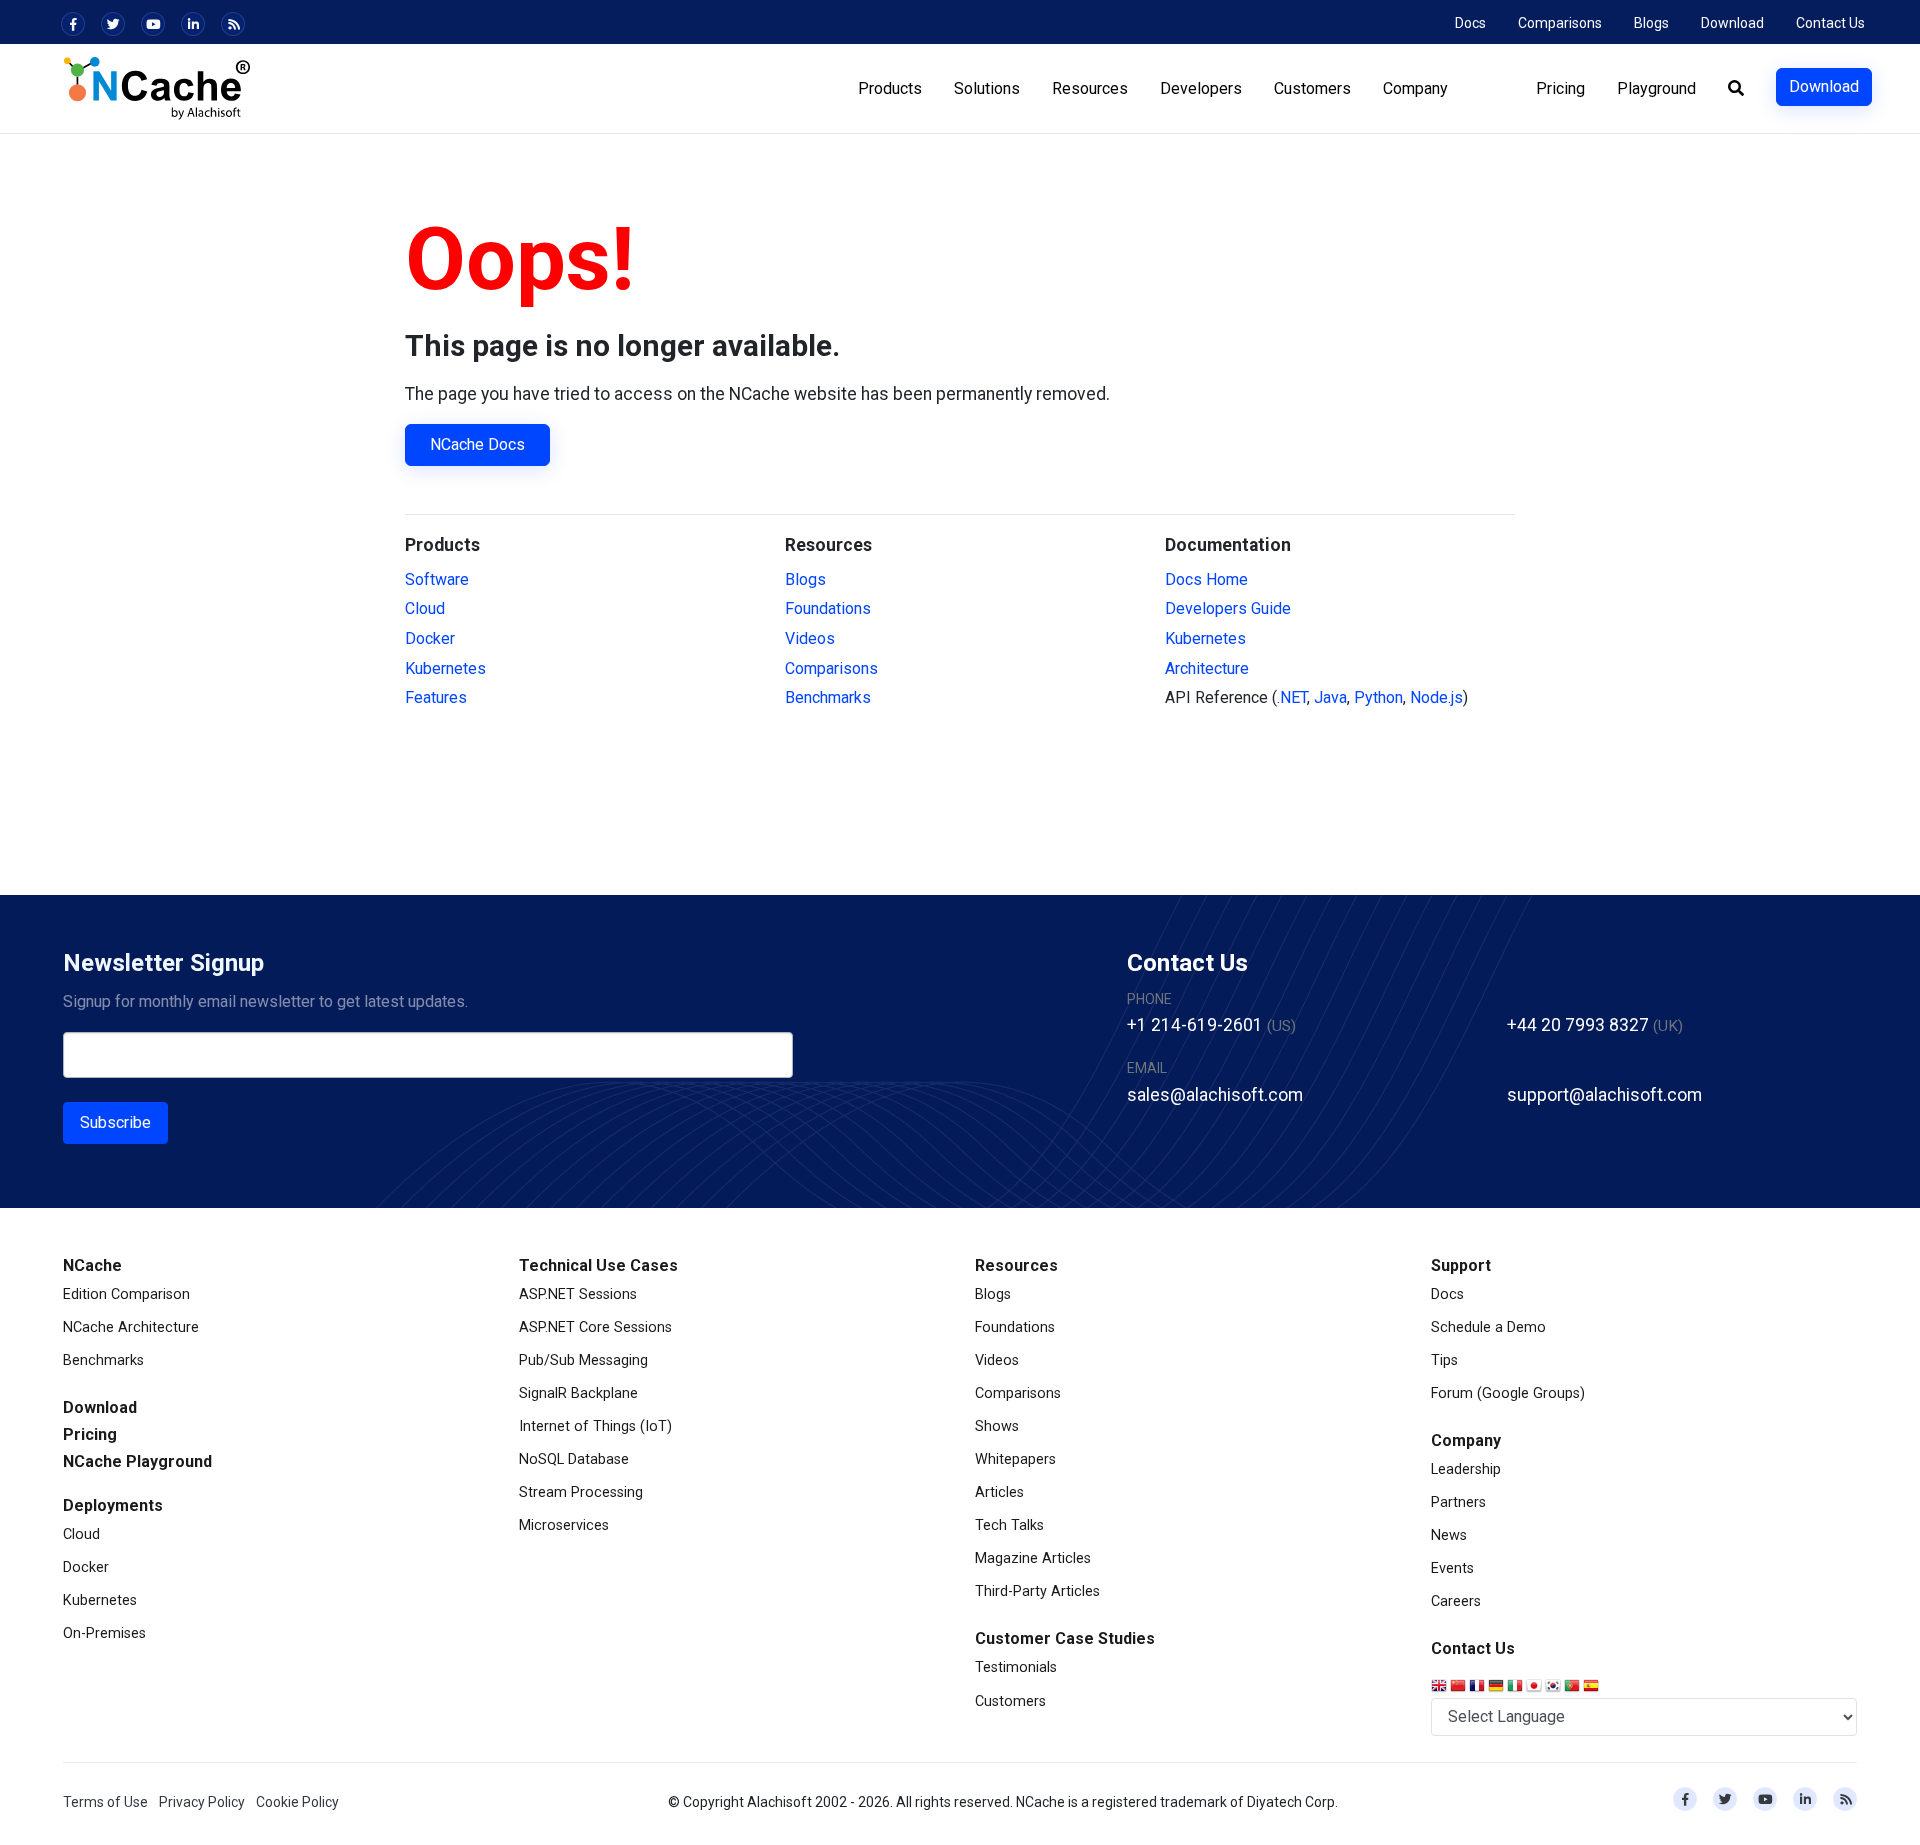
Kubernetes (445, 668)
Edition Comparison (126, 1294)
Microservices (564, 1525)
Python (1378, 697)
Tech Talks (1009, 1525)
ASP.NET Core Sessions (595, 1327)
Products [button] (890, 88)
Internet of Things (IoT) (595, 1426)
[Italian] (1516, 1687)
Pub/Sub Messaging (583, 1360)
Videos (810, 638)
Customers (1010, 1701)
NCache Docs (477, 444)
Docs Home (1206, 579)
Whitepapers (1015, 1459)
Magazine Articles (1033, 1558)
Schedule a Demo (1488, 1327)
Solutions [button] (987, 88)
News (1449, 1535)
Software (437, 579)
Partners (1458, 1502)
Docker (430, 638)
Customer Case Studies (1065, 1638)
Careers (1456, 1601)
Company (1466, 1440)
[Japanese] (1535, 1687)
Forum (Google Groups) (1508, 1393)
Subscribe (115, 1122)
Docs (1470, 23)
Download (1732, 23)
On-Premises (104, 1633)
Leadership (1466, 1469)
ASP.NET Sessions (578, 1294)
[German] (1497, 1687)
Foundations (828, 608)
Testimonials (1016, 1667)
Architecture (1207, 668)
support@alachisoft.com (1604, 1095)
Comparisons (1560, 23)
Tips (1444, 1360)
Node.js (1436, 697)
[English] (1440, 1687)
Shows (997, 1426)
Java (1330, 697)
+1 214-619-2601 (1195, 1025)
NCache (92, 1265)
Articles (999, 1492)
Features (436, 697)
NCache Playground (137, 1461)
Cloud (425, 608)
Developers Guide (1228, 608)
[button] (1736, 89)
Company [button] (1415, 88)
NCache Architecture (131, 1327)
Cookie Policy (297, 1802)
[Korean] (1554, 1687)
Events (1452, 1568)
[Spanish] (1592, 1687)
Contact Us (1830, 23)
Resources (1016, 1265)
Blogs (1651, 23)
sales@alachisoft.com (1215, 1095)
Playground (1656, 88)
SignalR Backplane (578, 1393)
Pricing (1560, 88)
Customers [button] (1312, 88)
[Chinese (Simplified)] (1459, 1687)
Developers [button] (1201, 88)
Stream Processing (581, 1492)
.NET (1292, 697)
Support (1461, 1265)
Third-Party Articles (1037, 1591)
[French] (1478, 1687)
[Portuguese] (1573, 1687)
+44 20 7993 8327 (1578, 1025)
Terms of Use (105, 1802)
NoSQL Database (574, 1459)
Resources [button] (1090, 88)
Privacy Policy (202, 1802)
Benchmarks (828, 697)
